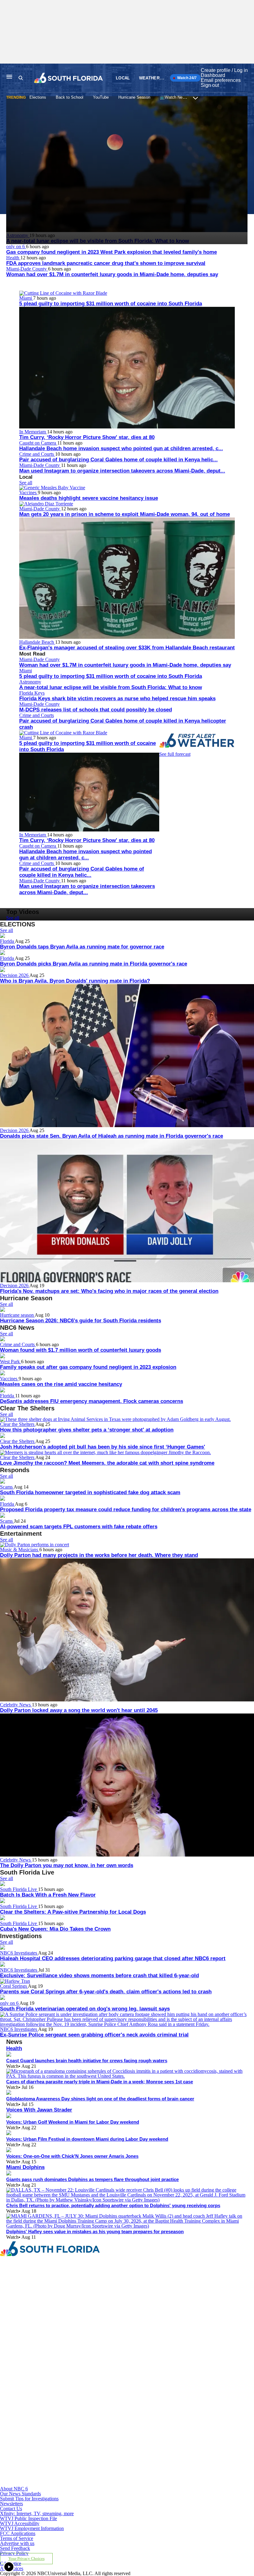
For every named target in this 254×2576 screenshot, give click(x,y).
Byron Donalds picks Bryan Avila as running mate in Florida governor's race (94, 964)
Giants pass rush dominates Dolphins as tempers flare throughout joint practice (92, 2179)
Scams (7, 1487)
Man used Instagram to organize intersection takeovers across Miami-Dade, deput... (122, 471)
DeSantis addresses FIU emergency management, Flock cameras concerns (92, 1401)
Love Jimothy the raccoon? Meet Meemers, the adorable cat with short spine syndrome (107, 1463)
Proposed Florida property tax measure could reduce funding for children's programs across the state (126, 1510)
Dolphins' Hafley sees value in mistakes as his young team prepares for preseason (95, 2231)
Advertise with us (17, 2543)
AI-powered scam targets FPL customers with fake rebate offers (79, 1527)
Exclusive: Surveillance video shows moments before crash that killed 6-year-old (99, 1976)
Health (13, 258)
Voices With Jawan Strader (39, 2110)
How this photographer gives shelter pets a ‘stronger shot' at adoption (87, 1430)
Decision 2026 (15, 975)
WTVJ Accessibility (20, 2523)
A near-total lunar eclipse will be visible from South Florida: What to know (111, 687)
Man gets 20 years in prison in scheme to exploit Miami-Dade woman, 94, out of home (125, 514)
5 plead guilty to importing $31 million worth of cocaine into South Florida (111, 304)
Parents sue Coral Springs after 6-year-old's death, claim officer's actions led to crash (106, 1992)
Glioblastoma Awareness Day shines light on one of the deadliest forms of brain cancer (100, 2099)
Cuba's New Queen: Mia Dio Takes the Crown (55, 1929)
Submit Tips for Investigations (29, 2499)
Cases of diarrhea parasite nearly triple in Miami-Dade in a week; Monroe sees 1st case (100, 2082)
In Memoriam (33, 432)
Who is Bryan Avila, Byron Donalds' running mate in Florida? (75, 981)
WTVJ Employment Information (32, 2528)
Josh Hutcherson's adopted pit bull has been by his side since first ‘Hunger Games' (103, 1447)
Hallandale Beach (37, 642)
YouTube (101, 97)
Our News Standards (20, 2494)
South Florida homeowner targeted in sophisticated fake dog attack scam (90, 1492)
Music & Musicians (20, 1550)
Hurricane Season (134, 97)
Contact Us (11, 2509)
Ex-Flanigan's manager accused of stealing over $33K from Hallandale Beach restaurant (127, 648)
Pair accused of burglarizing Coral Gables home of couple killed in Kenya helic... (118, 460)
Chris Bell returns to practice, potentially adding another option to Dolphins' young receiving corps (113, 2205)
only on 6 (16, 246)
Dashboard (213, 75)
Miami (26, 298)
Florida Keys (32, 693)
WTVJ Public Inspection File (28, 2518)
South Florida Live (19, 1889)
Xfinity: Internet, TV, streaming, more (37, 2513)
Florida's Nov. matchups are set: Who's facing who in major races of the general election (109, 1291)
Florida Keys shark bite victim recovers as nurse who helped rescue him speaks (117, 699)
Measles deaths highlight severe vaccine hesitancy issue (89, 498)
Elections (38, 97)
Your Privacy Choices (26, 2559)
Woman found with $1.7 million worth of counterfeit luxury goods (81, 1350)
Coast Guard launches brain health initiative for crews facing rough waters (87, 2061)
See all (26, 483)
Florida (7, 941)
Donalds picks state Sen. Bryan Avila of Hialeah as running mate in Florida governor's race (112, 1136)
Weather (149, 78)
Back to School (70, 97)
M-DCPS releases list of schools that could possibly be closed (96, 710)
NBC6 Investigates (19, 1953)
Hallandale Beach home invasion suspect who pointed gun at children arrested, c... (121, 448)
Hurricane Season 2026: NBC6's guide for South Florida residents (81, 1321)
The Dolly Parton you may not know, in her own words (67, 1865)
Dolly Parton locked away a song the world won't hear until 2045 (79, 1710)
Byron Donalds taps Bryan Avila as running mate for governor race (82, 947)
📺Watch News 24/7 (178, 97)
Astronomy (30, 682)
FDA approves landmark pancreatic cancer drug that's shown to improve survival (106, 263)
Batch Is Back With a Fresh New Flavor (48, 1895)
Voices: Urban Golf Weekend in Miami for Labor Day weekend (73, 2122)
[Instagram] (83, 2370)
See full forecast (175, 754)
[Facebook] (83, 2313)
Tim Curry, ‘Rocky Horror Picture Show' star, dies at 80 (87, 437)
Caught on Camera (38, 443)
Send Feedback (15, 2548)
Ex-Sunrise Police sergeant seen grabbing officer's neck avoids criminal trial (94, 2035)
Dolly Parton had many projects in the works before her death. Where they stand (99, 1555)
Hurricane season (17, 1315)
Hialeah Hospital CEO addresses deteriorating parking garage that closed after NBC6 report (113, 1958)
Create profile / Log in (224, 70)
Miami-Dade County (27, 269)
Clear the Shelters (18, 1424)
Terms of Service (17, 2538)
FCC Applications (18, 2533)
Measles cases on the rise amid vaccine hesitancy (61, 1384)
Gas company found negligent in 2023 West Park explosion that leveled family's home (112, 252)
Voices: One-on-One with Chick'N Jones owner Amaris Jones (72, 2156)
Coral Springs (14, 1986)
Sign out (210, 85)
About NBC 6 (14, 2489)
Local (123, 78)
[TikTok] (83, 2427)
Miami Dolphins (25, 2167)
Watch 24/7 (186, 78)
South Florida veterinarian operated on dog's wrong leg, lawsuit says (85, 2009)
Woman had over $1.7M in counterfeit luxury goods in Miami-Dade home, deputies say (112, 274)
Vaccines (28, 493)
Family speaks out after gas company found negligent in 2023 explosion (88, 1367)
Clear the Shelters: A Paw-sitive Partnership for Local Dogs (73, 1912)
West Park (11, 1362)
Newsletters (11, 2504)
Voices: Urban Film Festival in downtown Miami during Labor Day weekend (87, 2139)
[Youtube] (83, 2484)
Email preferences (221, 80)
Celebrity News (16, 1705)
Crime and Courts (37, 454)
